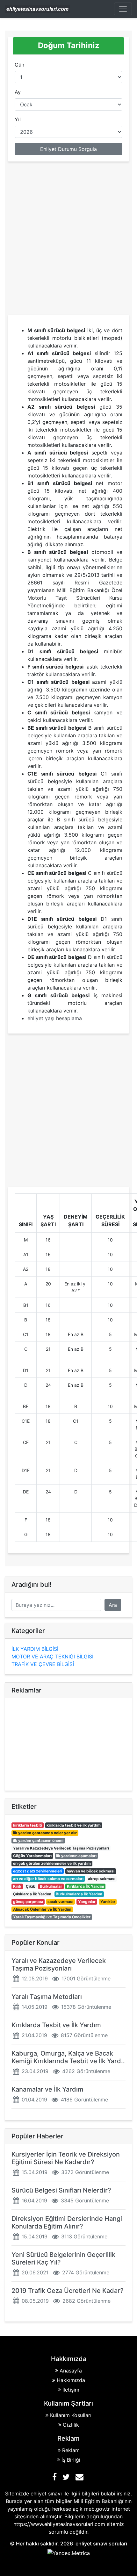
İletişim (71, 2390)
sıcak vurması (60, 1902)
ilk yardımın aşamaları (76, 1856)
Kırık (17, 1886)
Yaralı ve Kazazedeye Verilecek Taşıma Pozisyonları (61, 1848)
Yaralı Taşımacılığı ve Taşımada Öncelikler (52, 1917)
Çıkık (30, 1886)
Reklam (71, 2450)
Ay (18, 92)
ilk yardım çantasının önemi (38, 1840)
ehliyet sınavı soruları (101, 2544)
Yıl (18, 119)
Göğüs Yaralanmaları (32, 1856)
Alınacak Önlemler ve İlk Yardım (42, 1909)
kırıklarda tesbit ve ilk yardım (74, 1825)
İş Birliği (71, 2460)
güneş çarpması (28, 1902)
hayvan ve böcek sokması (90, 1871)
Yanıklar (108, 1902)
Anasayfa (71, 2371)
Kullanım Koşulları (71, 2415)
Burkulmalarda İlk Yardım (79, 1894)
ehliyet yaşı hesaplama (55, 1018)
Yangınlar (87, 1902)
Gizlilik (71, 2425)
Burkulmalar (51, 1886)
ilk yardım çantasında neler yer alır (45, 1833)
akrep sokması (102, 1879)
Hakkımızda (71, 2380)
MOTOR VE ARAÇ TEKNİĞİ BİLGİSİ (52, 1657)
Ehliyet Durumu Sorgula (68, 149)
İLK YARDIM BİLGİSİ (35, 1649)
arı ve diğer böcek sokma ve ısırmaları (48, 1879)
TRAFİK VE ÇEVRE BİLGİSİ (43, 1664)
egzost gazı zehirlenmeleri (38, 1871)
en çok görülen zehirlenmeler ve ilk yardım (52, 1863)
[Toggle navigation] (123, 9)
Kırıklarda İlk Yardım (86, 1886)
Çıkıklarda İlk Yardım (32, 1894)
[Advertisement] (68, 240)
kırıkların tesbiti (28, 1825)
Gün (19, 65)
